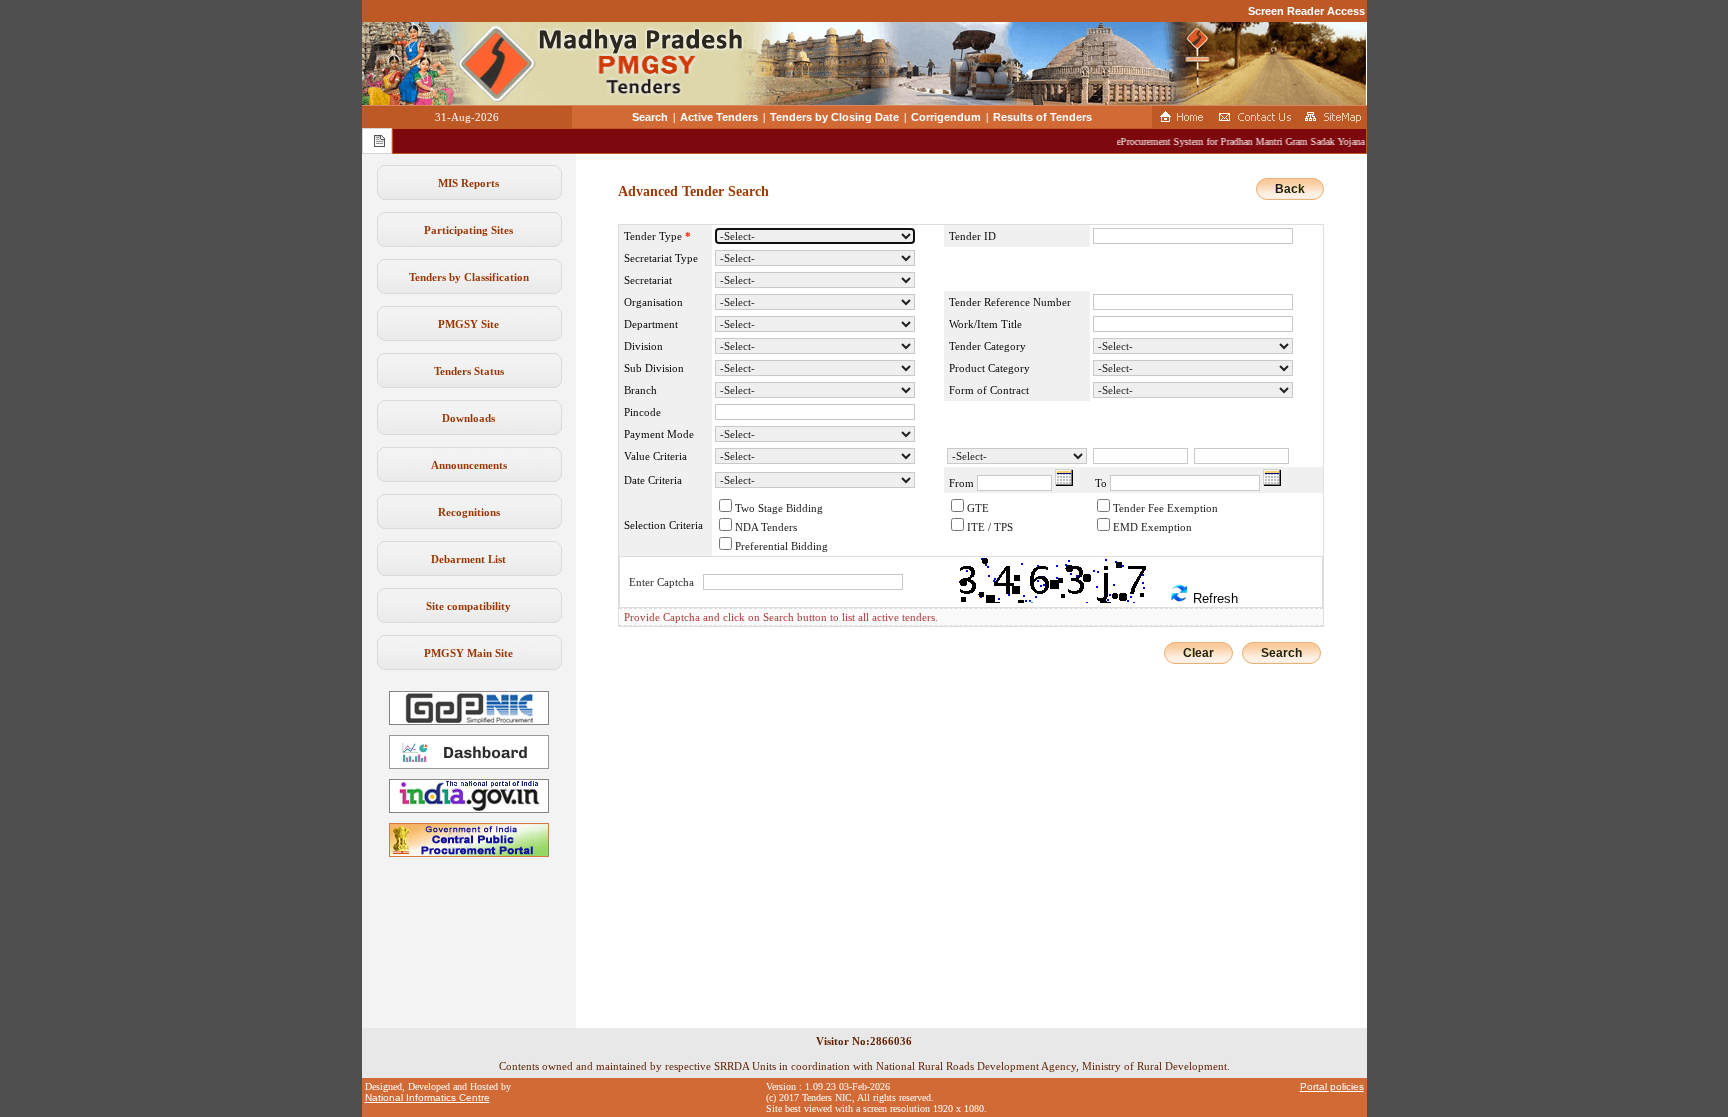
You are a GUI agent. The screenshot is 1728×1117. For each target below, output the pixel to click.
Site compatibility (468, 606)
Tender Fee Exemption (1165, 508)
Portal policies (1332, 1086)
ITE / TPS (990, 527)
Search (650, 117)
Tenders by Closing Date (834, 117)
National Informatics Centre (427, 1097)
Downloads (468, 418)
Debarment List (468, 559)
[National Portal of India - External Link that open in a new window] (469, 809)
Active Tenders (719, 117)
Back (1290, 189)
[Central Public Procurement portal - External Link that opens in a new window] (469, 853)
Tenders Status (469, 371)
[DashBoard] (469, 765)
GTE (978, 508)
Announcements (469, 465)
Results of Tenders (1042, 117)
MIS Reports (468, 183)
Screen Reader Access (1306, 11)
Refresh (1213, 598)
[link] (469, 721)
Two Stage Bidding (779, 508)
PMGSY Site (468, 324)
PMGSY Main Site (468, 653)
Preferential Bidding (781, 546)
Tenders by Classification (469, 277)
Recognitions (469, 512)
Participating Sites (468, 230)
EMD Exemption (1152, 527)
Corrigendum (946, 117)
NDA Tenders (766, 527)
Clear (1198, 653)
